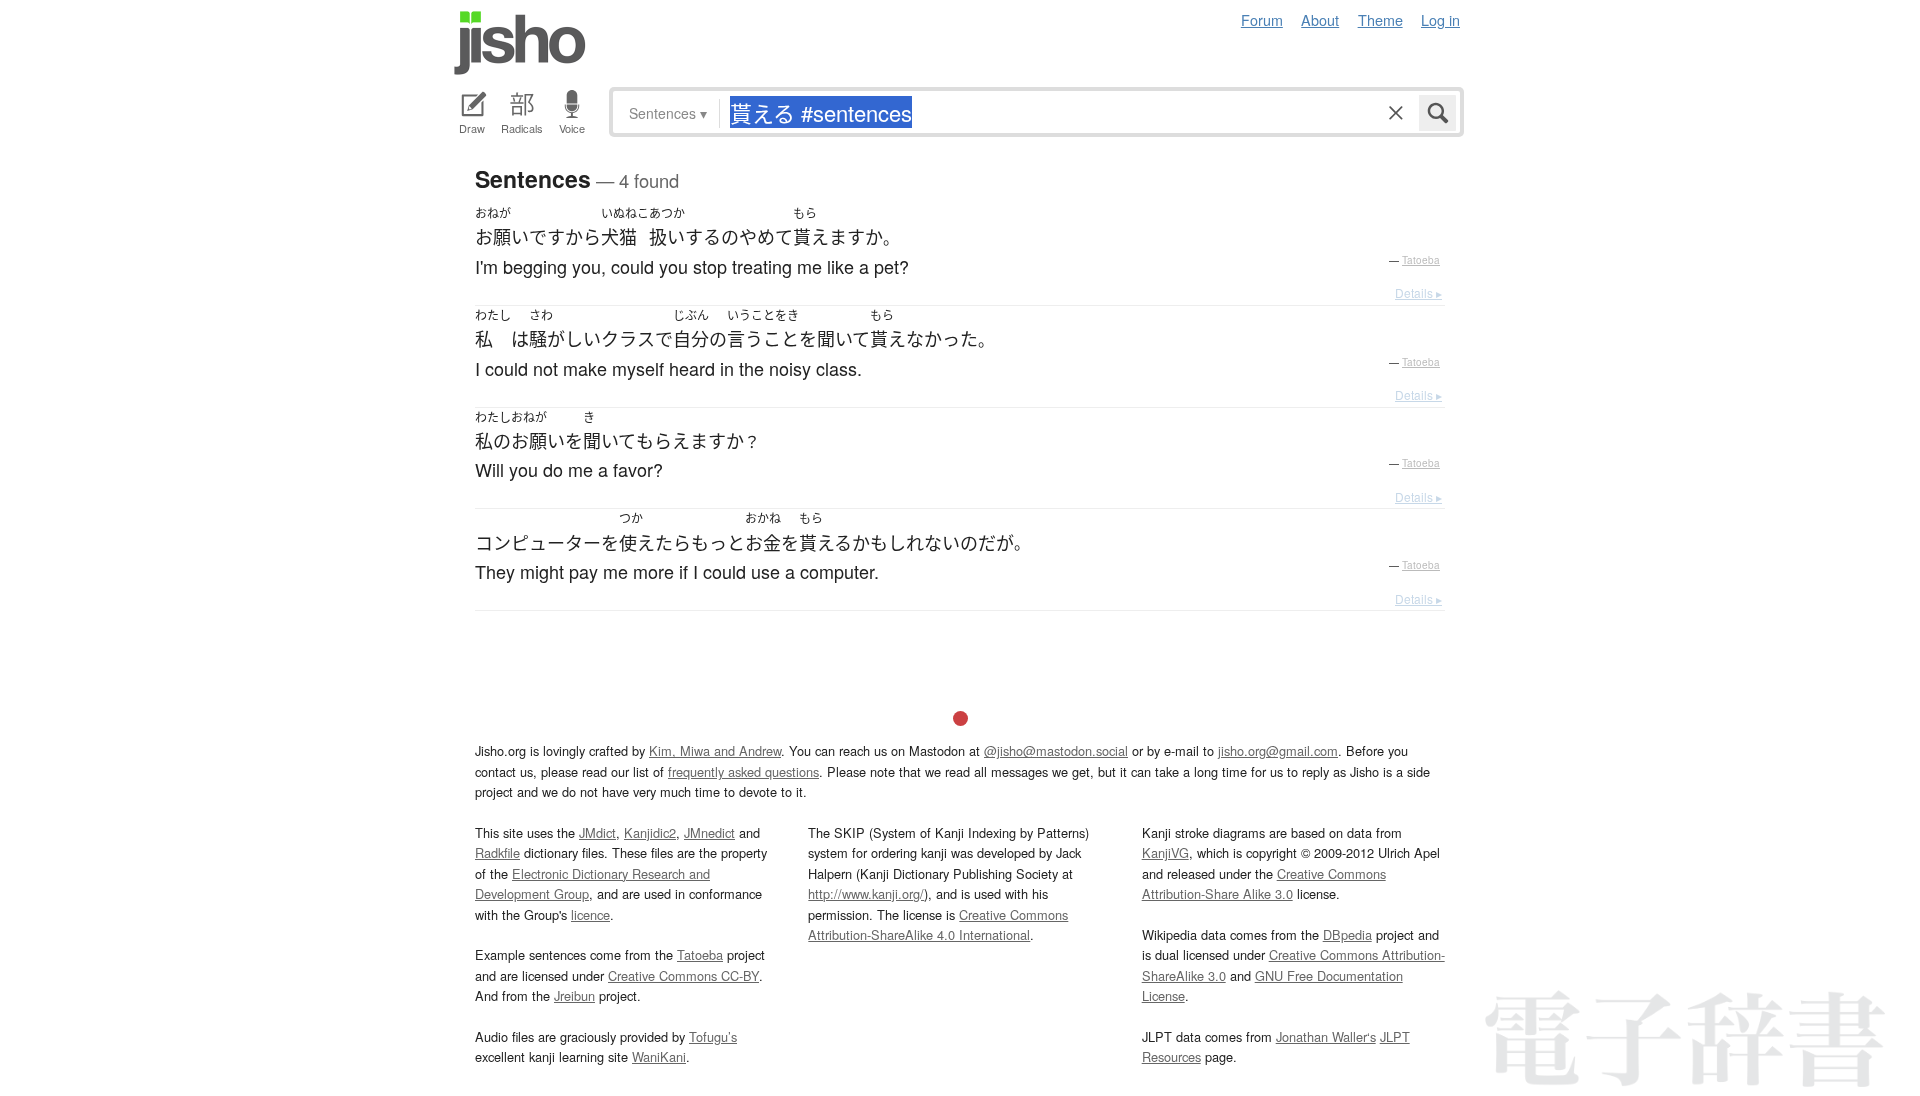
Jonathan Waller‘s (1326, 1036)
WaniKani (659, 1056)
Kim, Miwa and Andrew (715, 750)
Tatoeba (1421, 260)
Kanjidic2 (650, 832)
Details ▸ (1418, 292)
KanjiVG (1165, 852)
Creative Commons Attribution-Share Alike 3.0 (1264, 883)
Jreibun (574, 995)
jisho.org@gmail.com (1278, 750)
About (1320, 19)
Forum (1262, 19)
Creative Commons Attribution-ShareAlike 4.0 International (938, 924)
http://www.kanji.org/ (866, 893)
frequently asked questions (743, 771)
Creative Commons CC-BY (683, 975)
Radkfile (497, 852)
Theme (1380, 19)
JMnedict (709, 832)
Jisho (520, 43)
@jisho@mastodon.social (1056, 750)
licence (590, 914)
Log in (1440, 19)
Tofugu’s (713, 1036)
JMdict (597, 832)
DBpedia (1347, 934)
